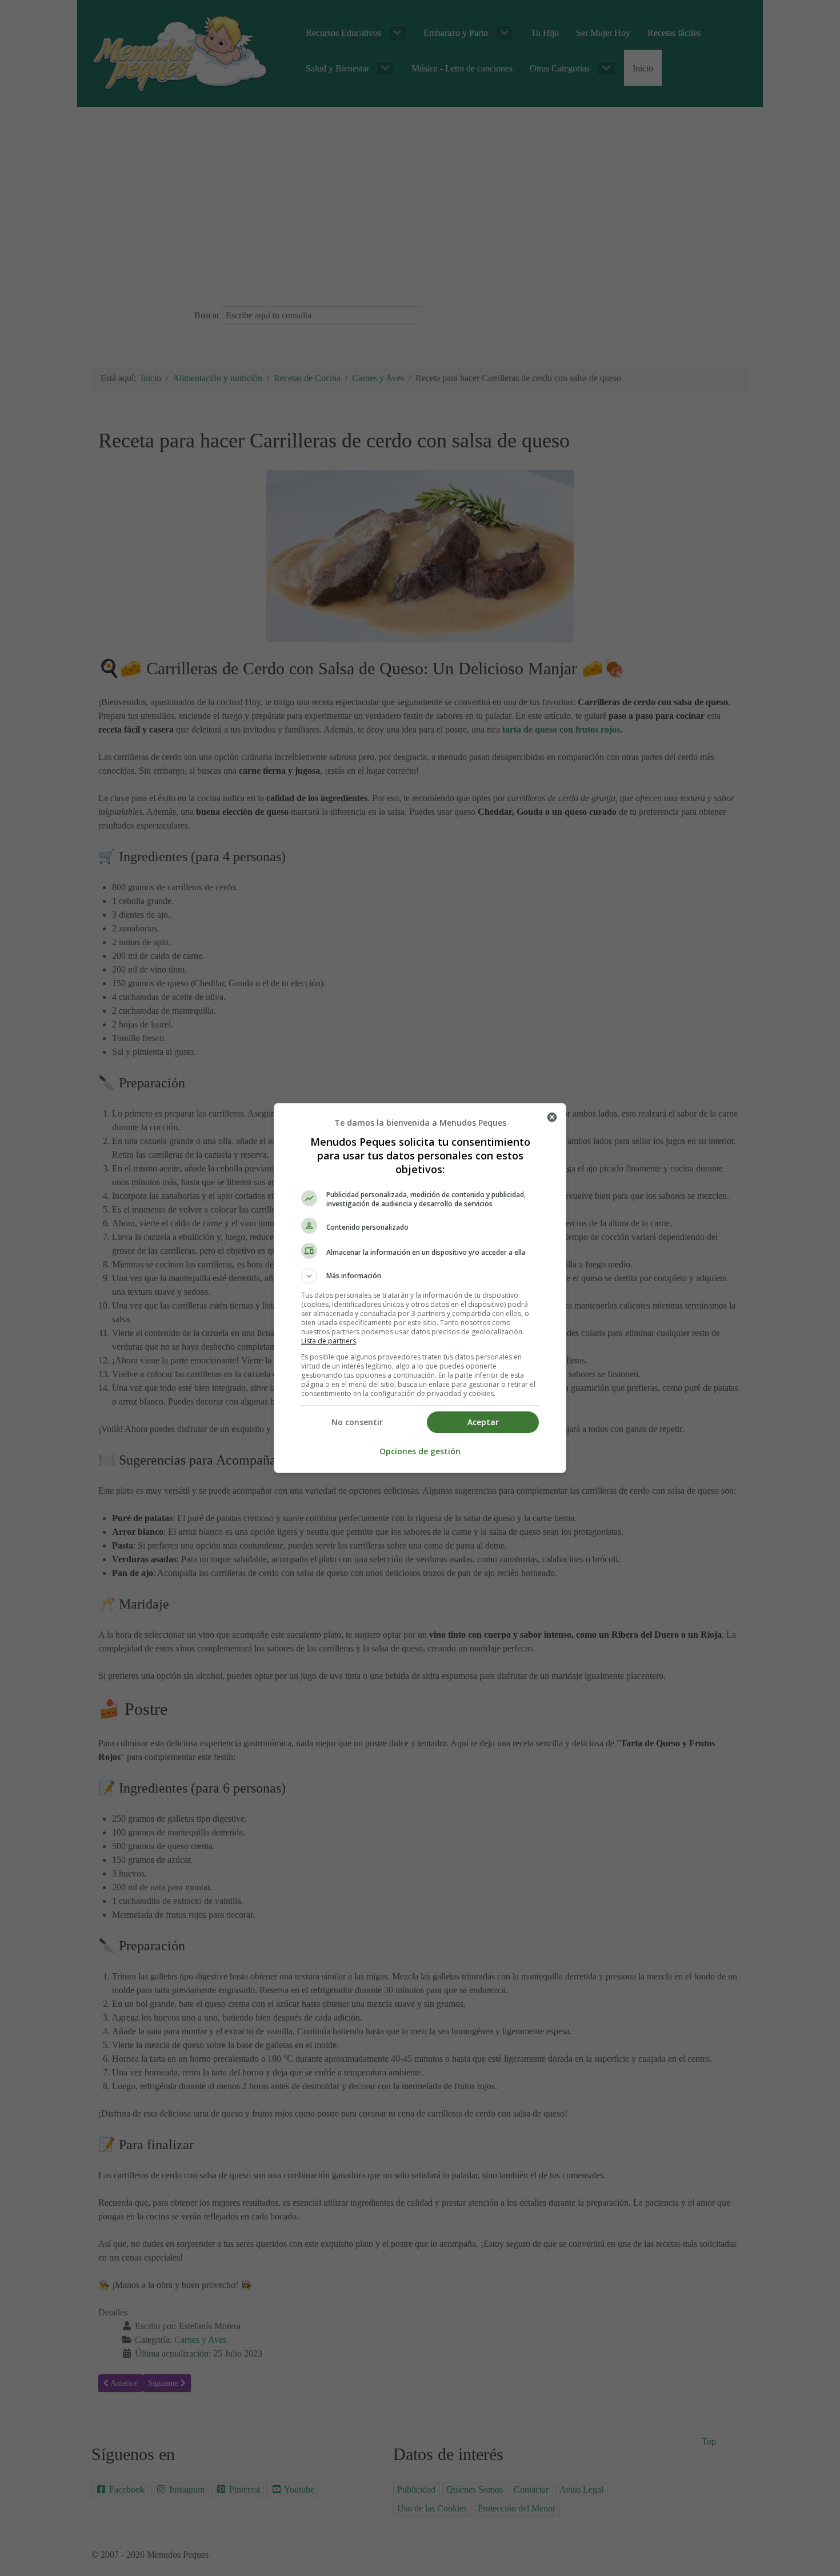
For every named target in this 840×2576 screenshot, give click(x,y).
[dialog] (420, 1288)
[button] (420, 1276)
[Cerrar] (552, 1117)
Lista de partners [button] (329, 1341)
